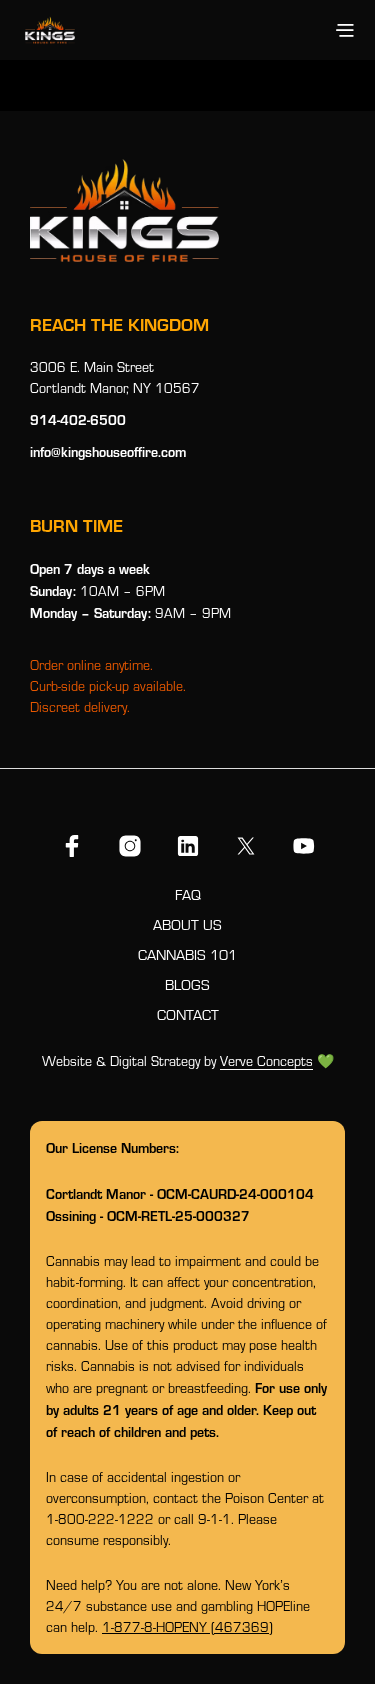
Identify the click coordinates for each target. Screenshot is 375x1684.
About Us (187, 924)
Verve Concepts (266, 1062)
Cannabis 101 (187, 954)
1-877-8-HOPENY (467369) (187, 1627)
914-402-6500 (78, 419)
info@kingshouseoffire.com (108, 451)
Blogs (187, 984)
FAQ (188, 894)
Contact (188, 1014)
